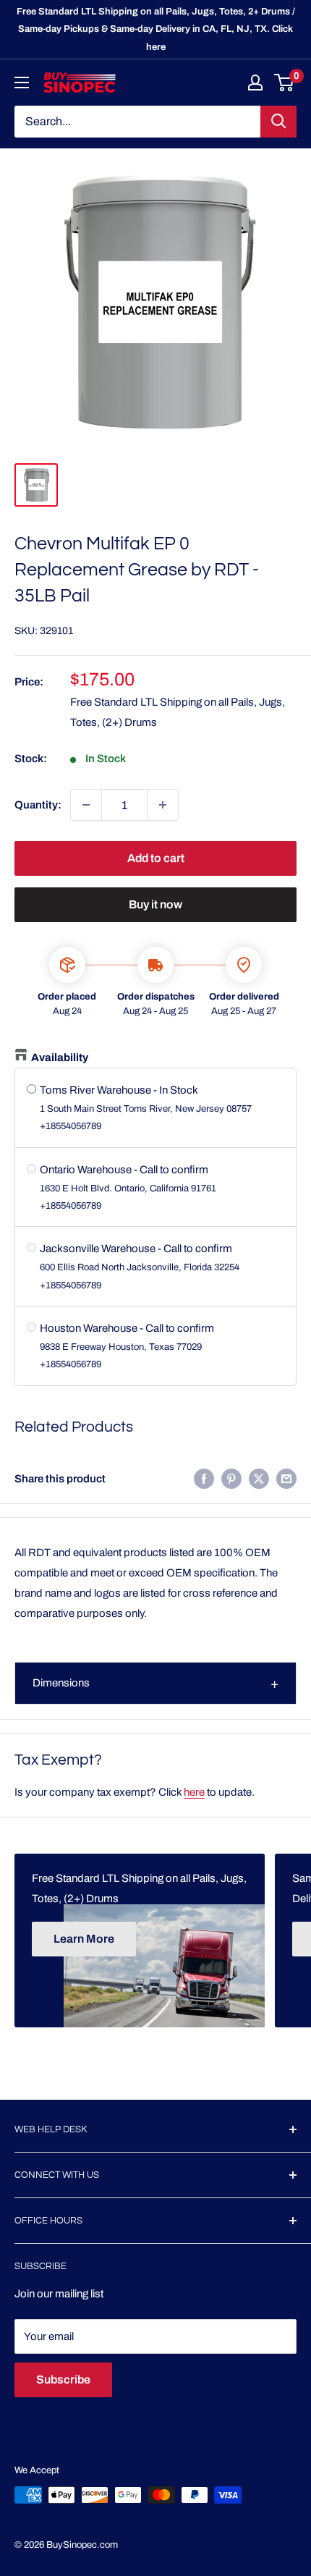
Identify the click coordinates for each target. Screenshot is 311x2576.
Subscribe (63, 2379)
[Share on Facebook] (204, 1478)
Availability (60, 1057)
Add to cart (156, 858)
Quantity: (38, 805)
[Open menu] (22, 83)
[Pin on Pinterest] (231, 1478)
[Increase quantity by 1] (163, 805)
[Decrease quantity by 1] (86, 805)
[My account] (255, 83)
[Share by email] (286, 1478)
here (194, 1792)
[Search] (278, 122)
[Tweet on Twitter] (259, 1478)
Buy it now (155, 904)
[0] (285, 83)
